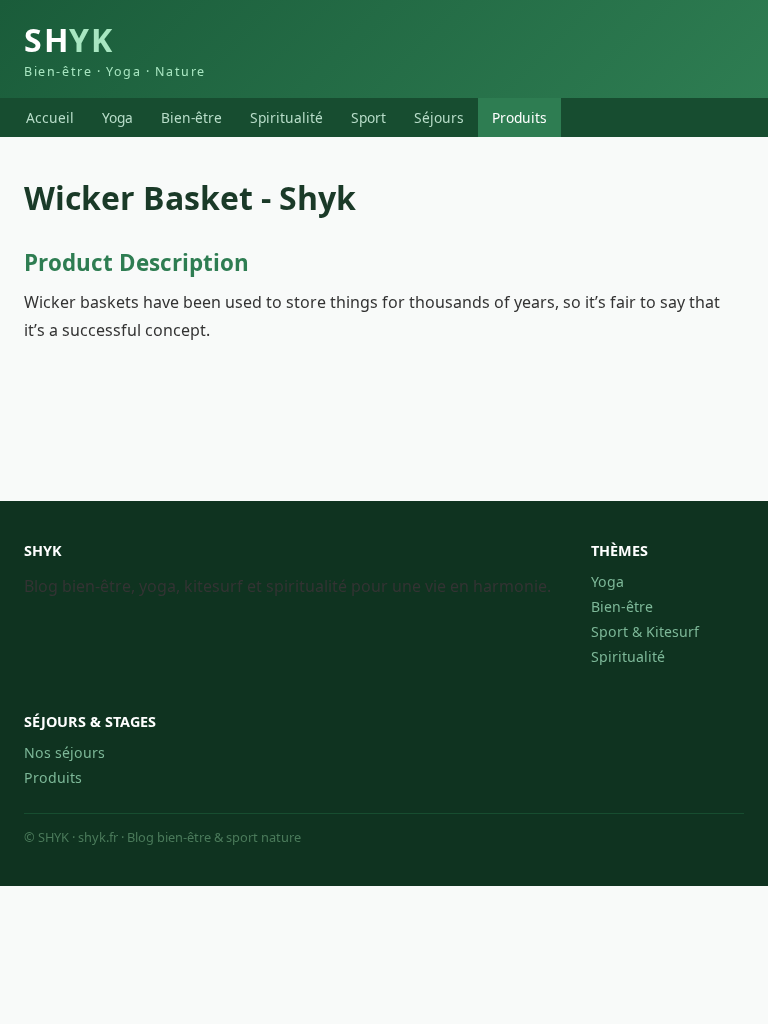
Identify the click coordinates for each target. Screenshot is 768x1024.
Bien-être (191, 117)
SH (115, 49)
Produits (519, 117)
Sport (368, 117)
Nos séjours (64, 752)
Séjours (439, 117)
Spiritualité (286, 117)
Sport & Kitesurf (645, 631)
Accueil (50, 117)
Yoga (117, 117)
